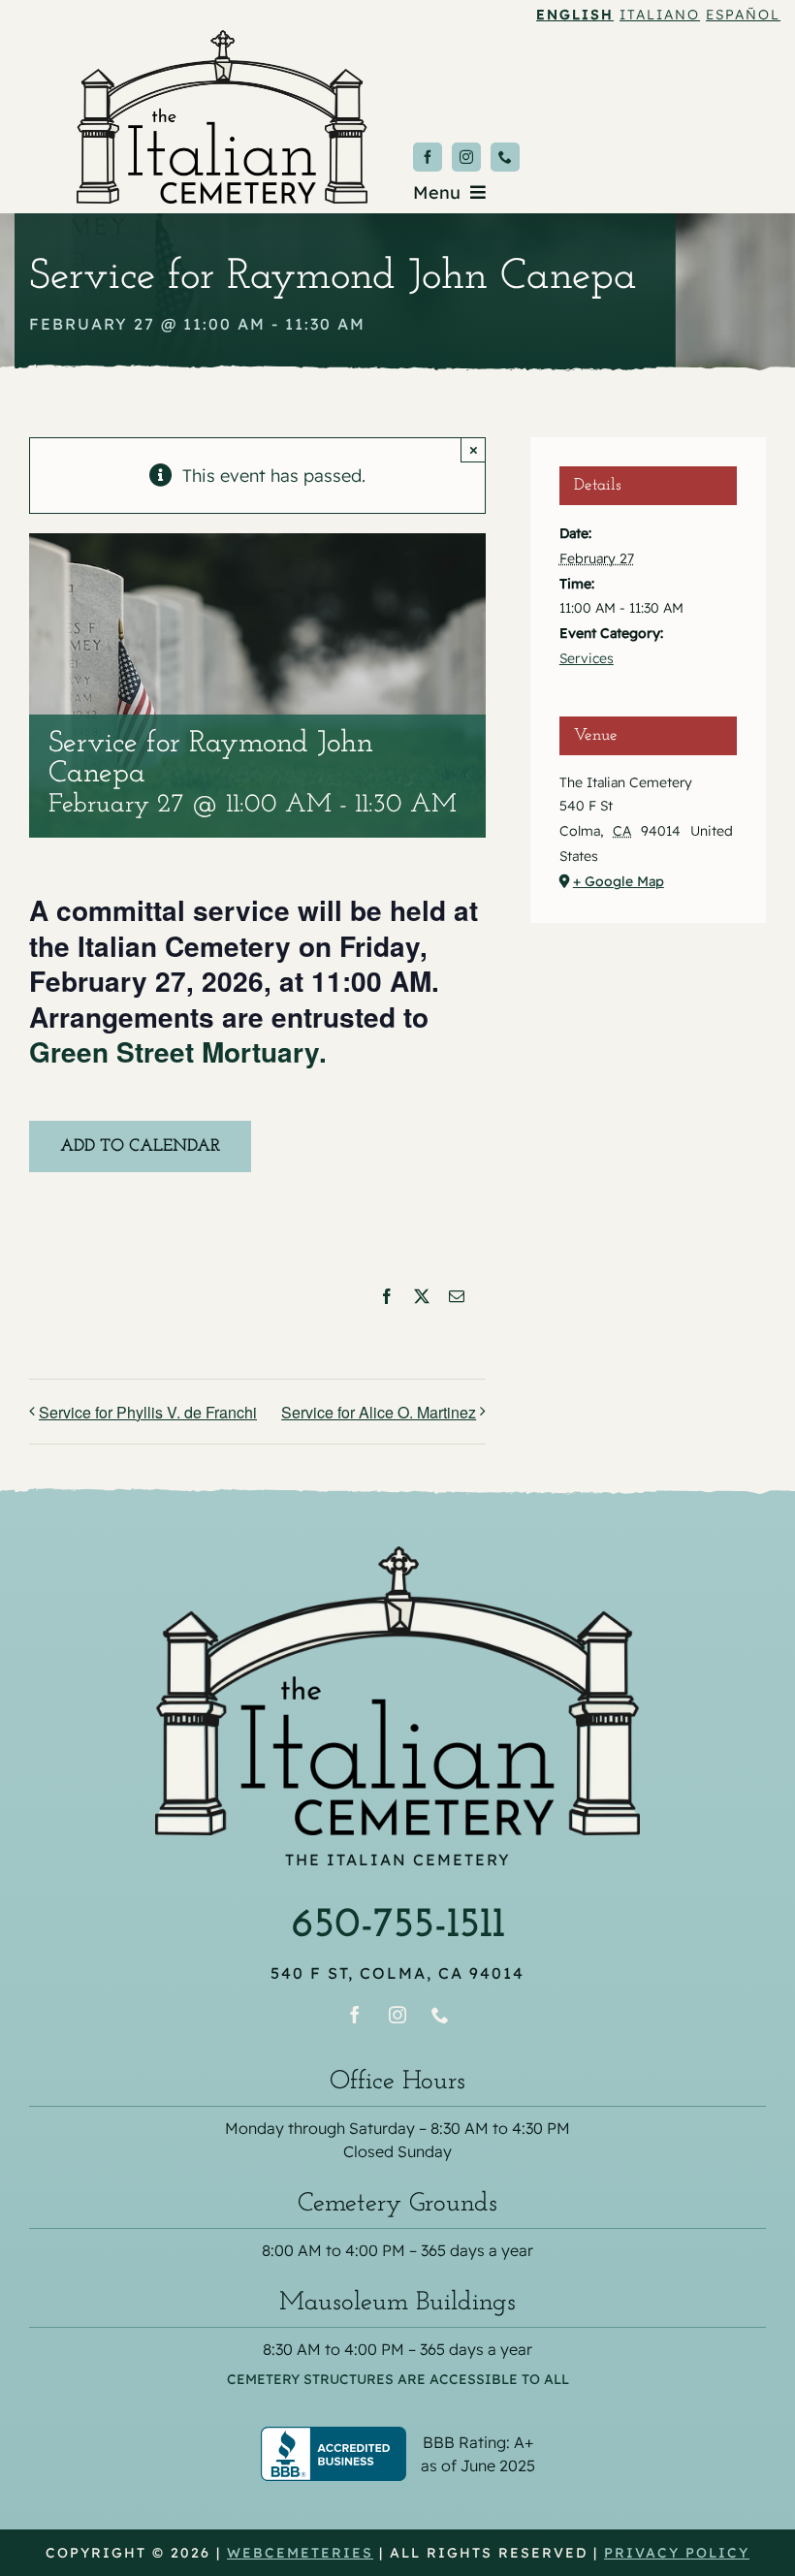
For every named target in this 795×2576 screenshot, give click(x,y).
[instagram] (466, 157)
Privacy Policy (677, 2553)
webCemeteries (300, 2553)
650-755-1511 (398, 1925)
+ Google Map (619, 881)
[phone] (505, 157)
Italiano (660, 15)
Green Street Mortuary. (182, 1051)
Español (743, 15)
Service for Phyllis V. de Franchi (148, 1412)
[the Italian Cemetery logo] (222, 38)
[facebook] (428, 157)
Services (587, 658)
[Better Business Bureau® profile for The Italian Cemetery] (397, 2439)
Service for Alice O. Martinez (379, 1412)
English (575, 15)
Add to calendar (140, 1147)
